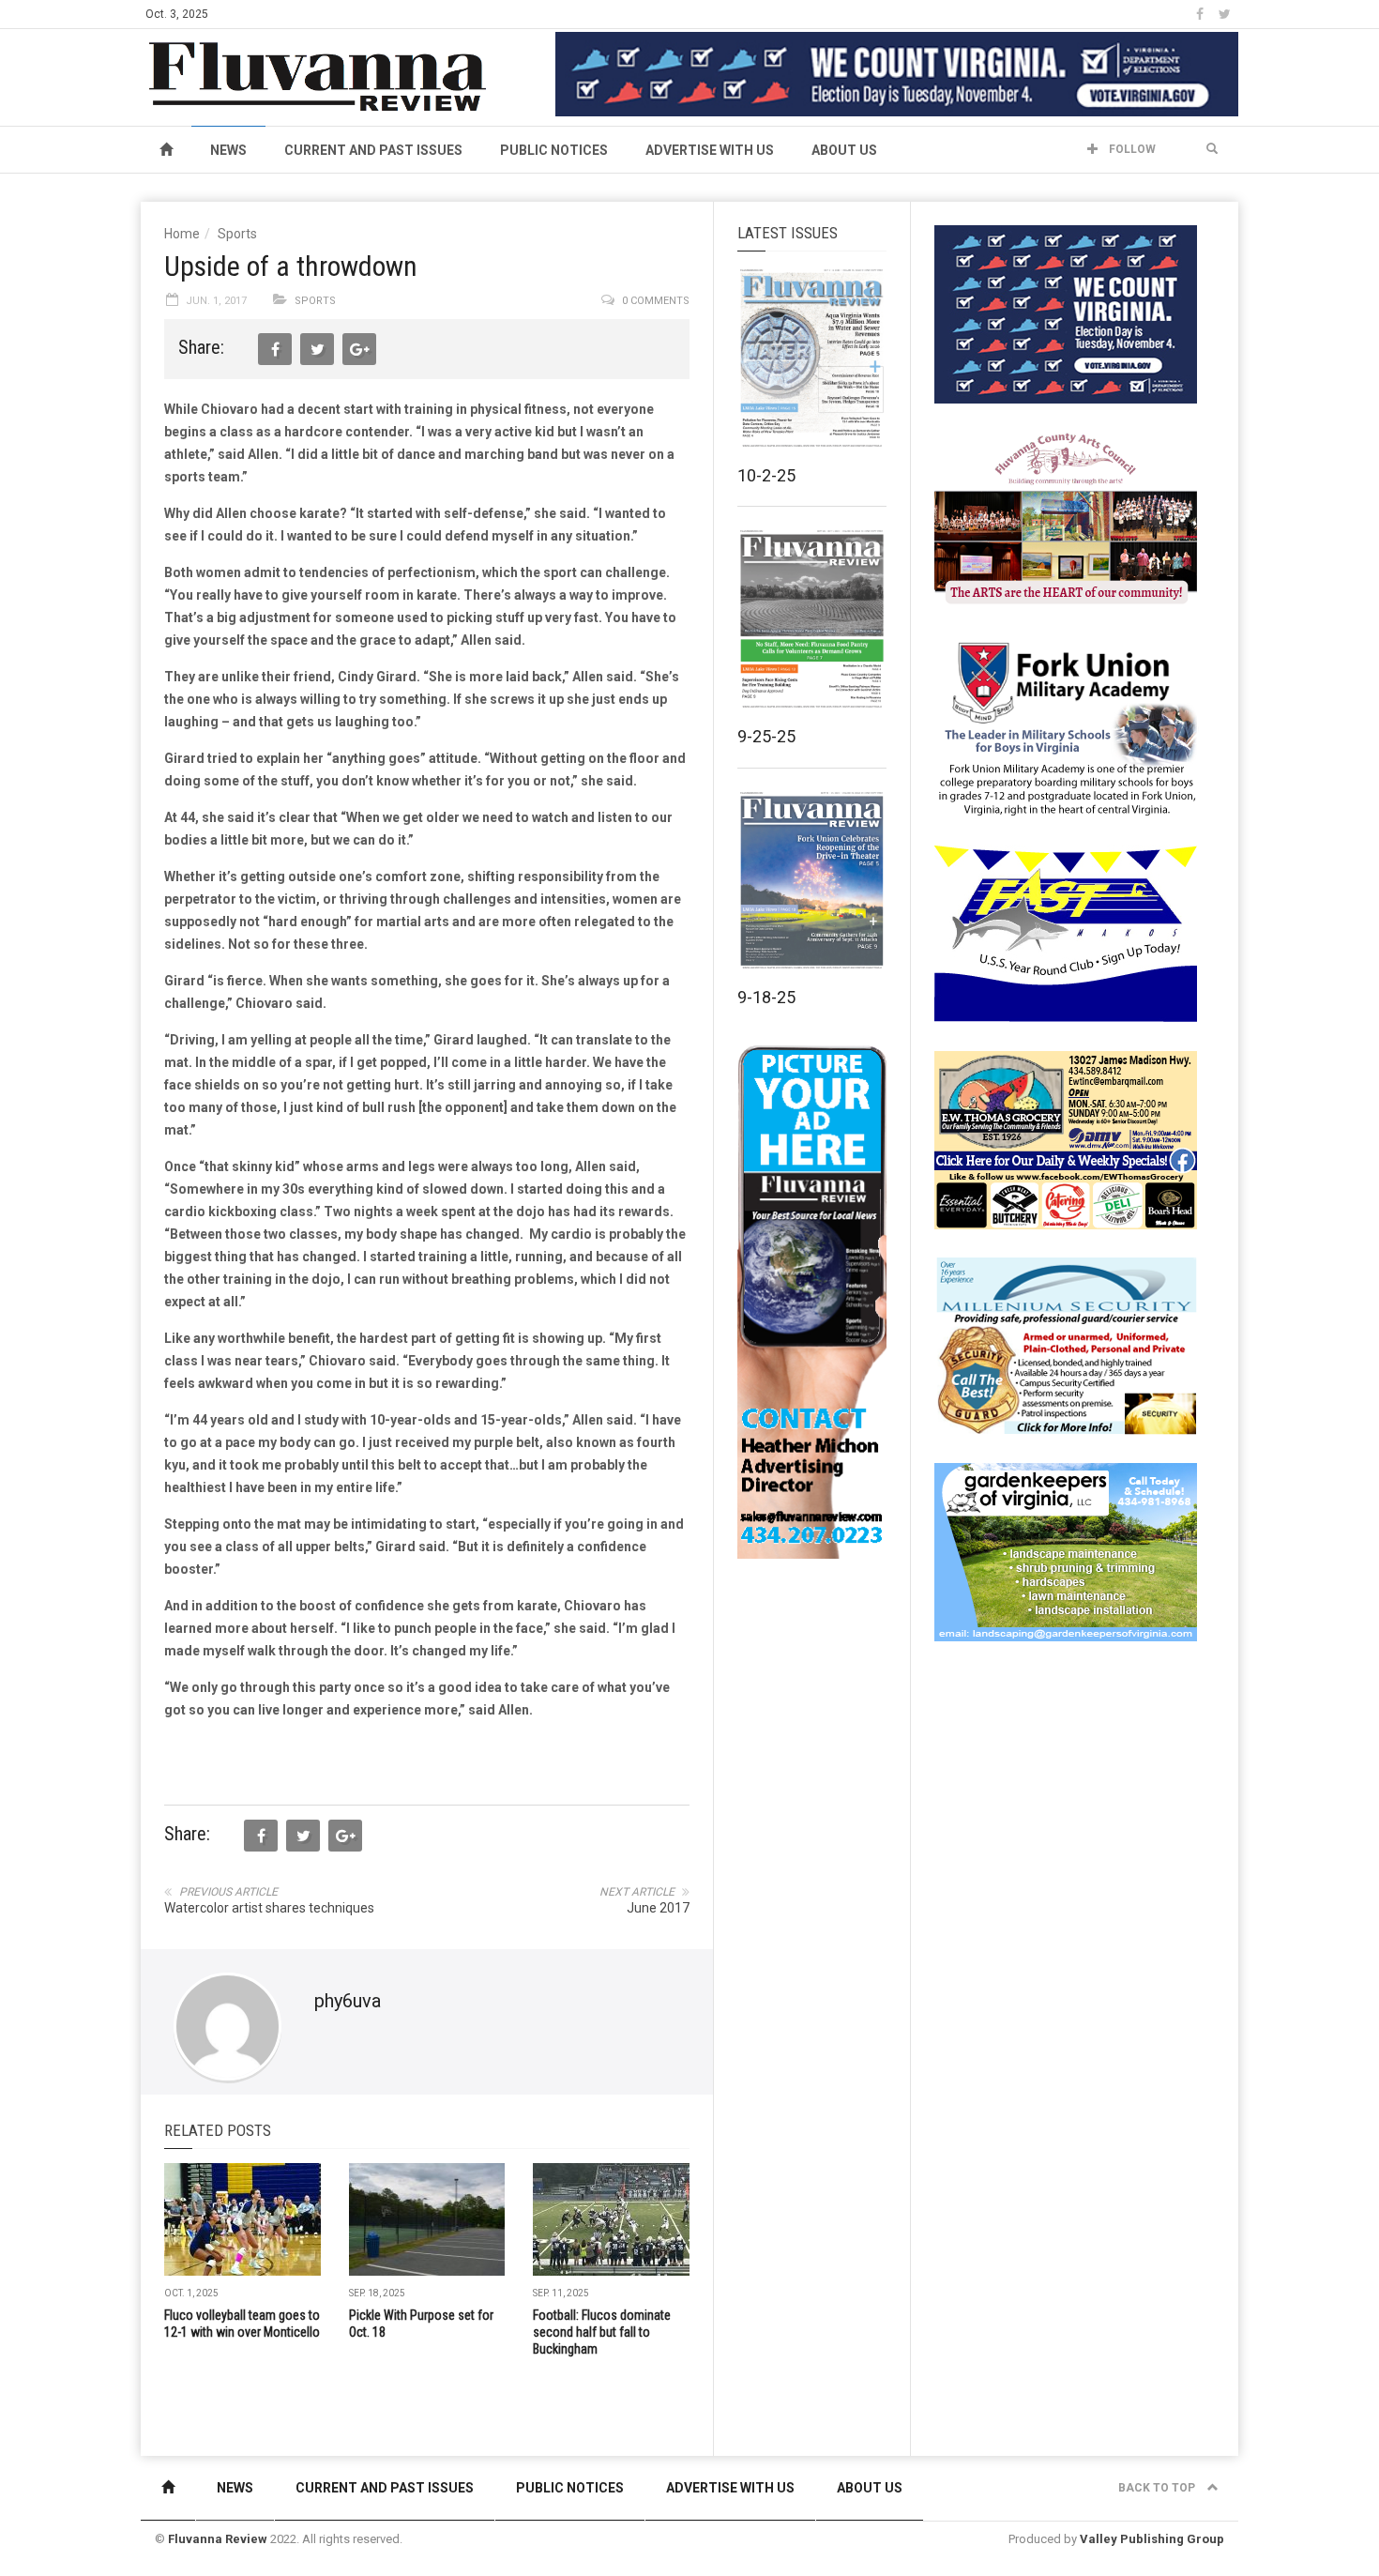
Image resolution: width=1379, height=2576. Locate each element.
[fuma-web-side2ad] (1067, 726)
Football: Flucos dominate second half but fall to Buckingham (602, 2332)
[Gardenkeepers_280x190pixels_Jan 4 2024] (1066, 1551)
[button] (1212, 149)
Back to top (1158, 2488)
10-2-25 (766, 475)
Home (182, 234)
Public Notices (554, 150)
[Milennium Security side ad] (1066, 1345)
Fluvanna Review (218, 2539)
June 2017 (658, 1908)
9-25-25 (766, 736)
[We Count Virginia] (897, 73)
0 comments (656, 301)
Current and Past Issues (373, 150)
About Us (844, 150)
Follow (1131, 149)
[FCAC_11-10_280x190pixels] (1066, 520)
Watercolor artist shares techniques (269, 1908)
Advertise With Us (710, 150)
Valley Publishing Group (1152, 2539)
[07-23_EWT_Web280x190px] (1066, 1139)
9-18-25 (766, 997)
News (228, 150)
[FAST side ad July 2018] (1066, 933)
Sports (237, 234)
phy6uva (348, 2001)
